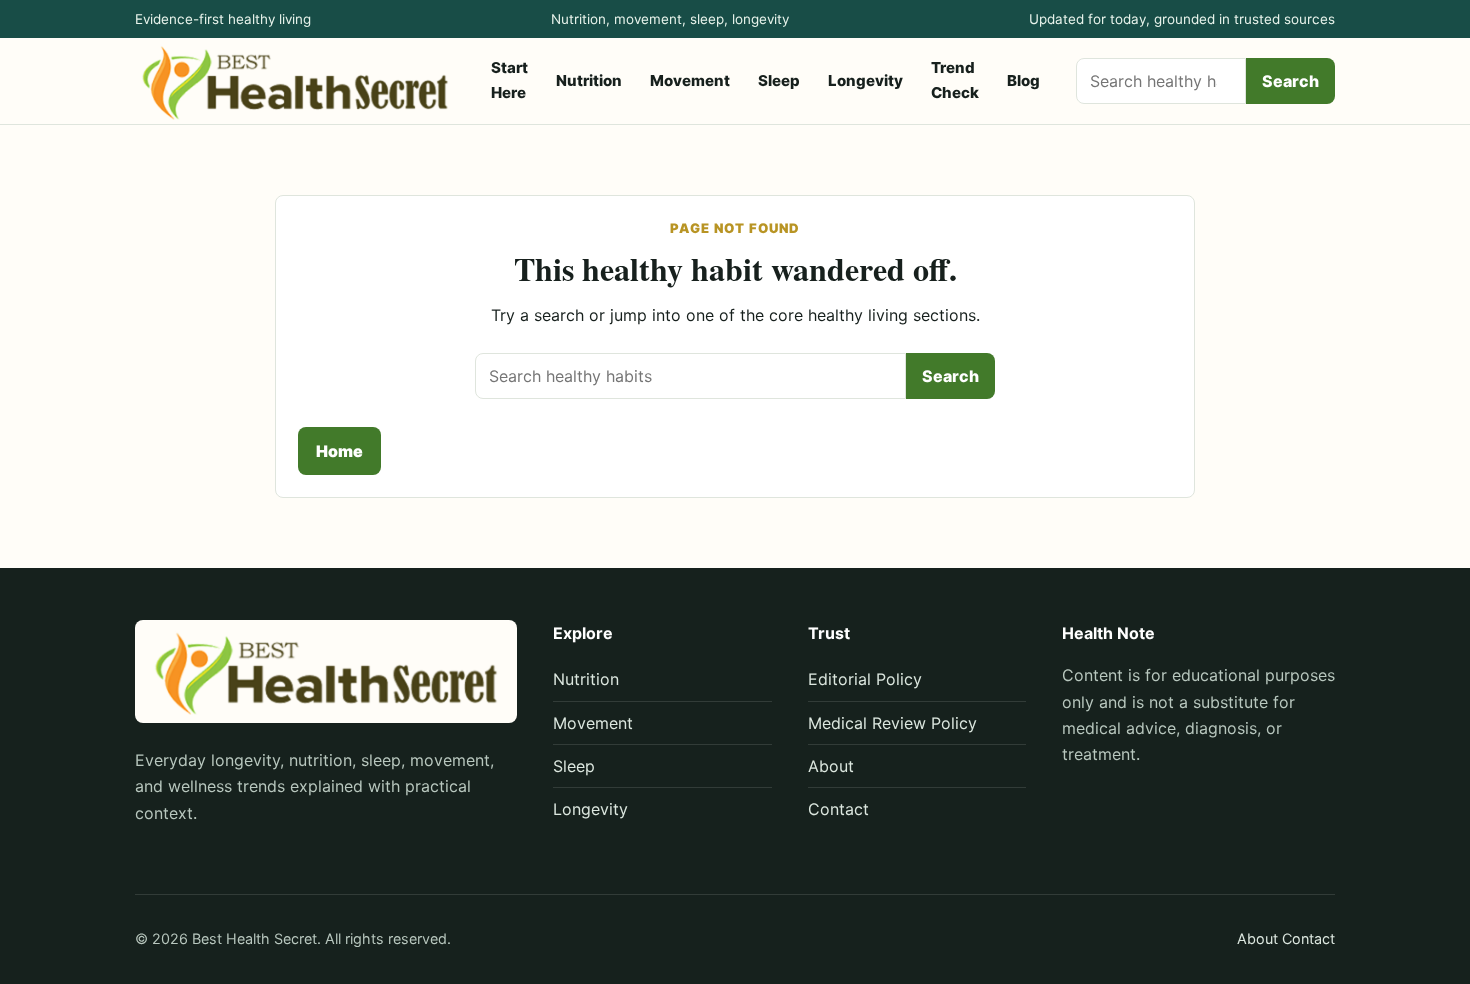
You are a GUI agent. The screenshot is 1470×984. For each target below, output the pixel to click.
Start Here (509, 80)
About (831, 766)
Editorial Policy (865, 679)
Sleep (779, 80)
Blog (1023, 80)
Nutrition (589, 80)
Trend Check (955, 80)
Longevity (865, 80)
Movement (690, 80)
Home (339, 451)
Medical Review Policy (892, 723)
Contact (838, 809)
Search (1290, 81)
